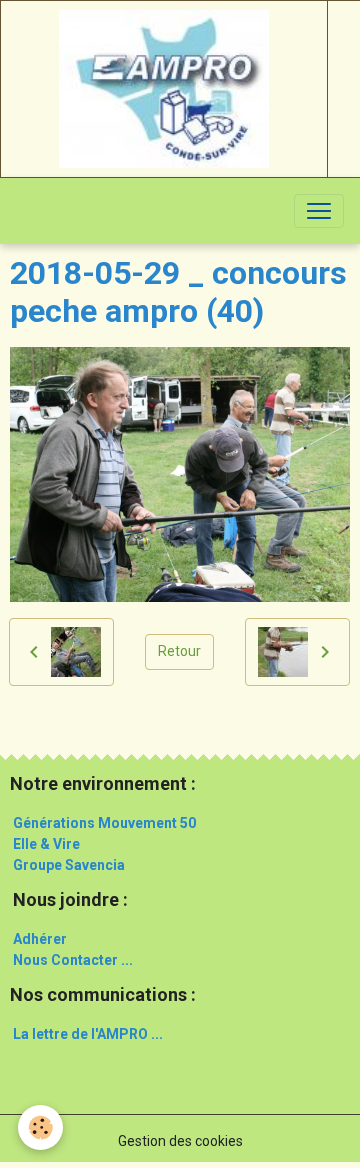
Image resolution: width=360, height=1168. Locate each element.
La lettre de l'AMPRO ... (88, 1034)
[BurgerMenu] (319, 211)
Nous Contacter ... (73, 960)
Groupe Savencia (69, 865)
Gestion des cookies (180, 1141)
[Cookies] (40, 1127)
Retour (179, 651)
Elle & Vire (46, 844)
